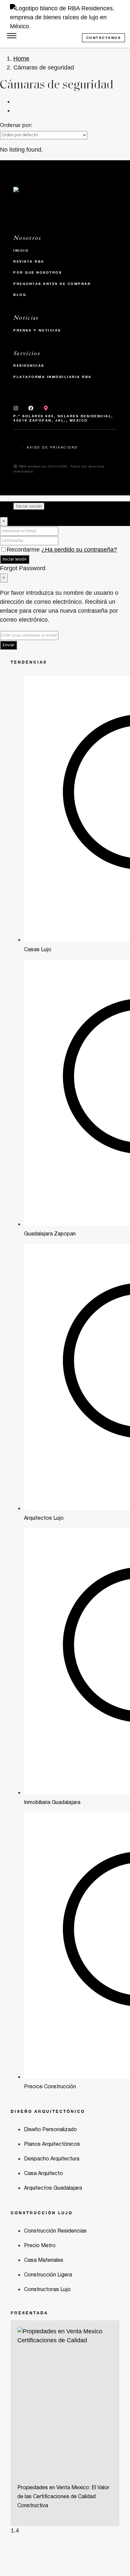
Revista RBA (29, 261)
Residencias (29, 365)
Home (21, 59)
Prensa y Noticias (37, 330)
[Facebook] (31, 408)
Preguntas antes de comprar (52, 284)
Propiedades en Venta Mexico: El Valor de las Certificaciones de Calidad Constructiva (63, 2497)
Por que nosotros (37, 272)
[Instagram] (16, 408)
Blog (20, 295)
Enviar (8, 645)
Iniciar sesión (15, 559)
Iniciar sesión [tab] (29, 506)
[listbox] (44, 135)
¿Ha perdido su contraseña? (79, 550)
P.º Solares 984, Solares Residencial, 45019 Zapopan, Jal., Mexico (63, 418)
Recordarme (24, 550)
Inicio (21, 250)
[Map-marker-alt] (46, 408)
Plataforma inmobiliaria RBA (52, 377)
